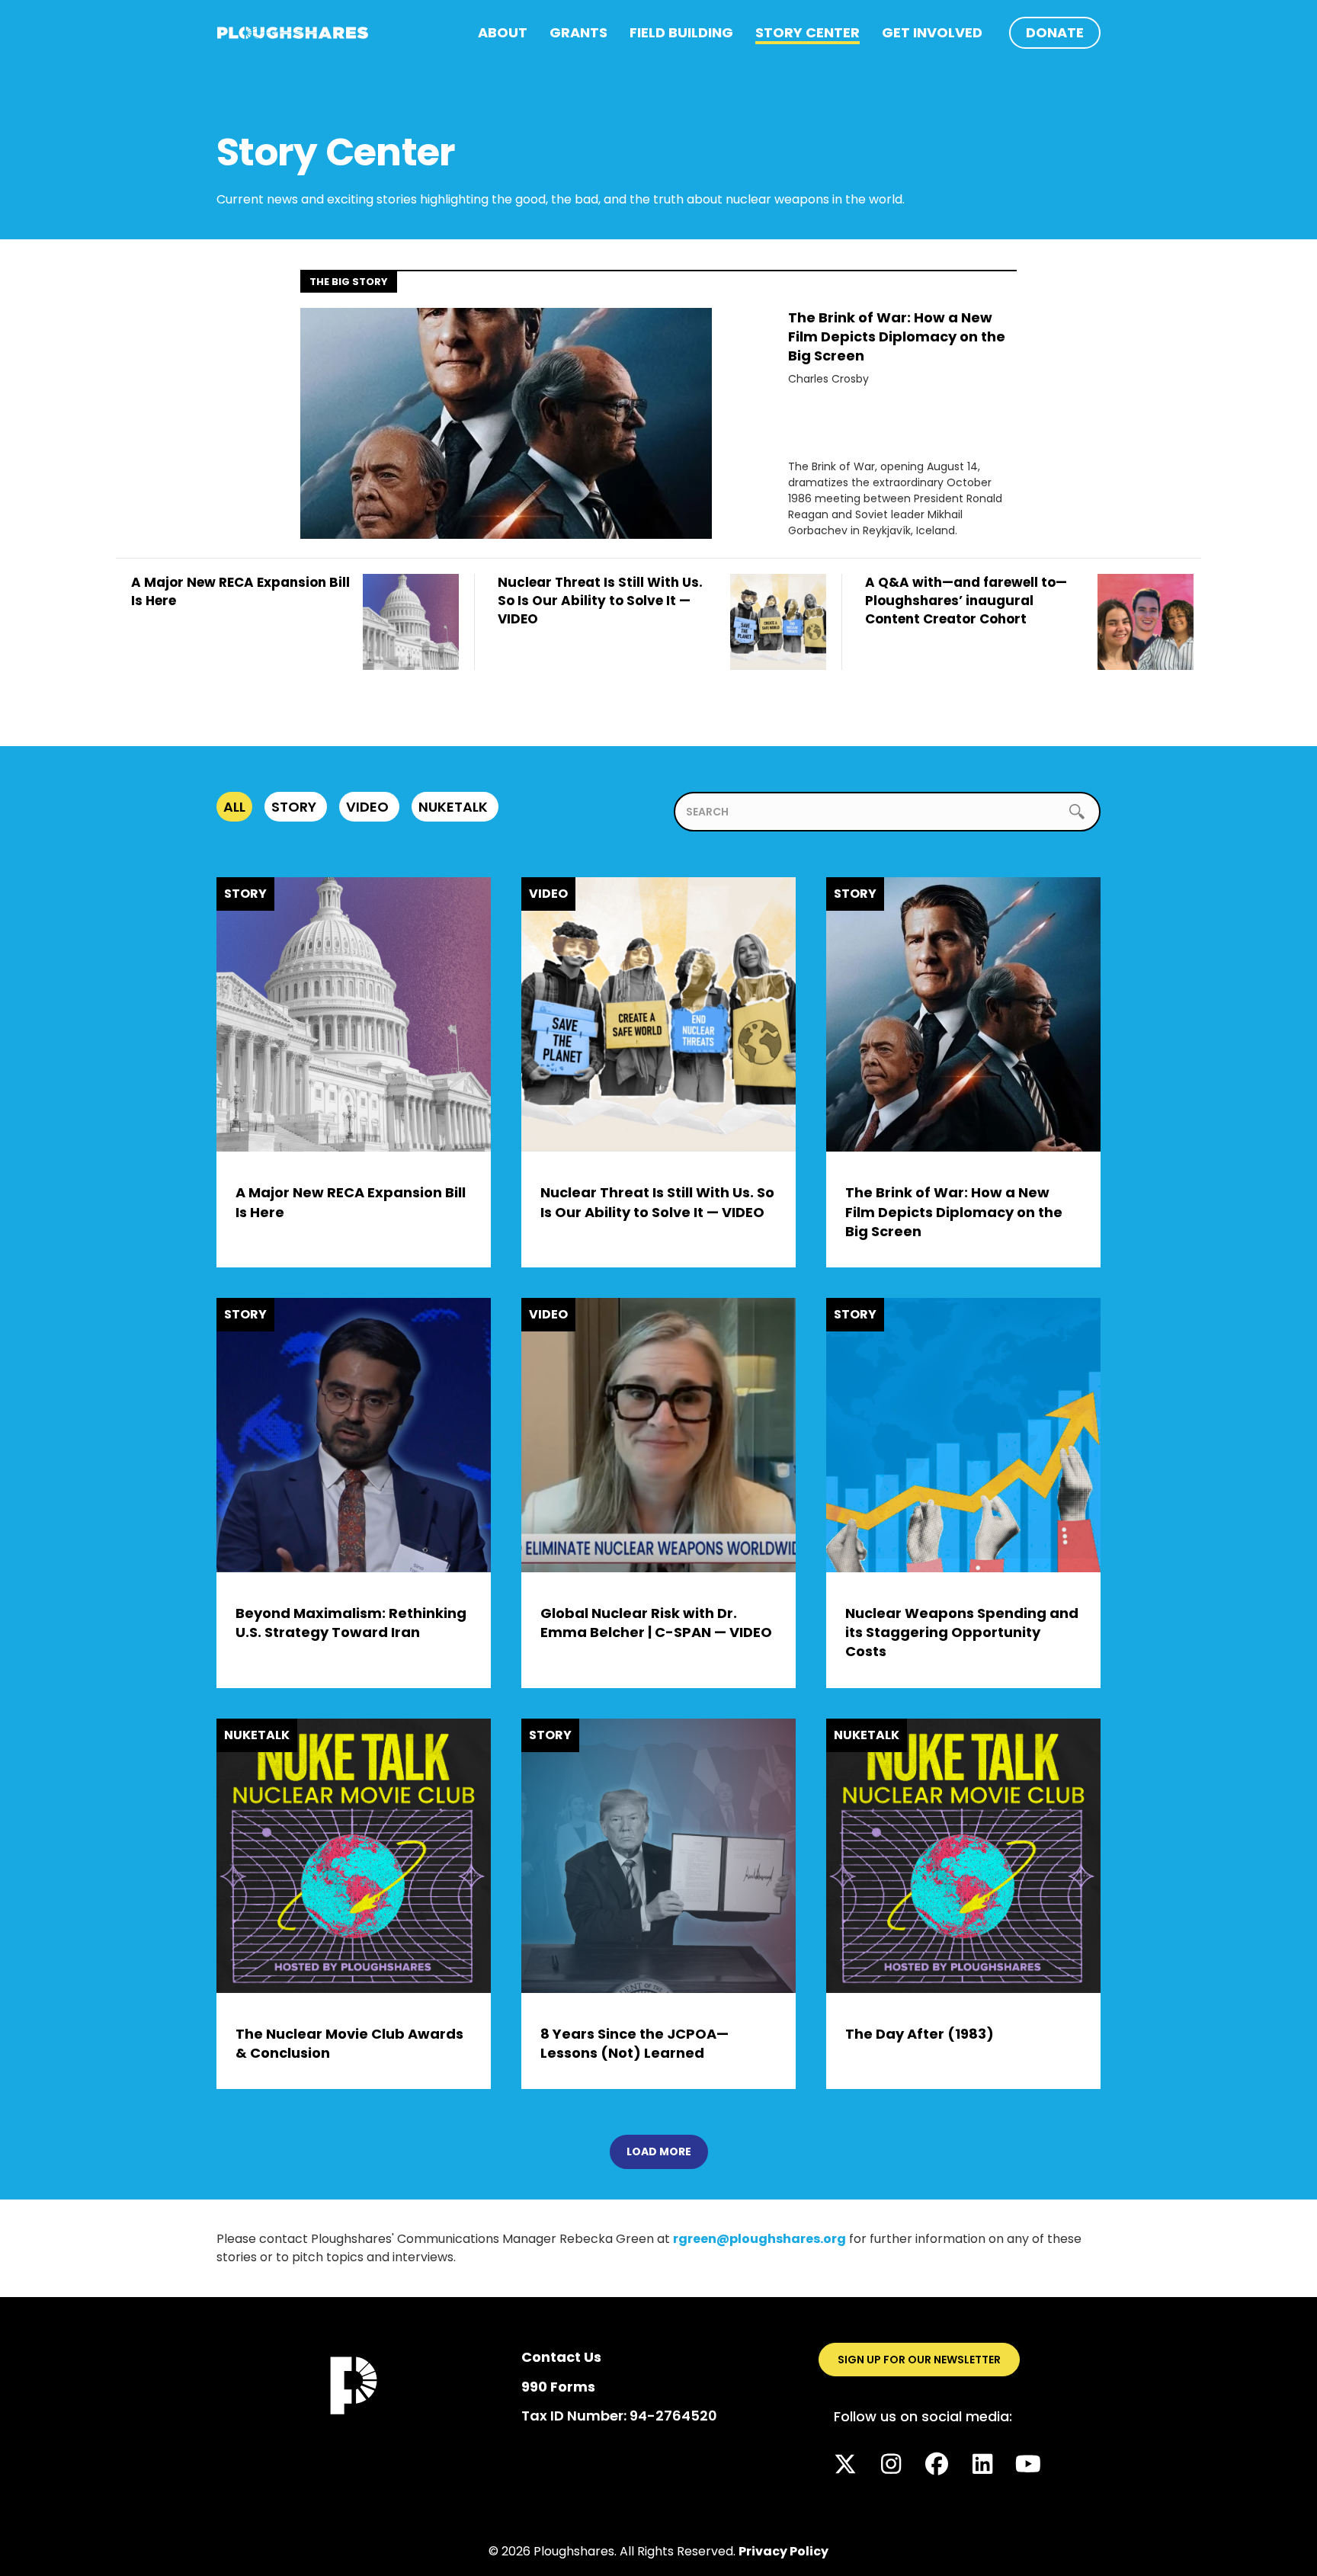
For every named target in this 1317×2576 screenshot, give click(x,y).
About (503, 32)
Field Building (681, 32)
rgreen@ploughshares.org (759, 2239)
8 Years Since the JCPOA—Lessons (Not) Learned (634, 2043)
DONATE (1055, 32)
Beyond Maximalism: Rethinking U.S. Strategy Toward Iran (351, 1623)
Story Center (808, 32)
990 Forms (558, 2387)
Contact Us (561, 2357)
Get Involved (932, 32)
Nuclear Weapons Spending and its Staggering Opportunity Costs (962, 1632)
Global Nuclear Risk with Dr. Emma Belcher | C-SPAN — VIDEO (656, 1623)
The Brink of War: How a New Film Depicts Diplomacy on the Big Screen (897, 336)
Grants (578, 32)
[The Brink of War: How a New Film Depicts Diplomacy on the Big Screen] (506, 422)
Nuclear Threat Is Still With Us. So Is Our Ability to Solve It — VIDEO (657, 1202)
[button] (845, 2464)
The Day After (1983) (920, 2034)
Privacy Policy (783, 2551)
